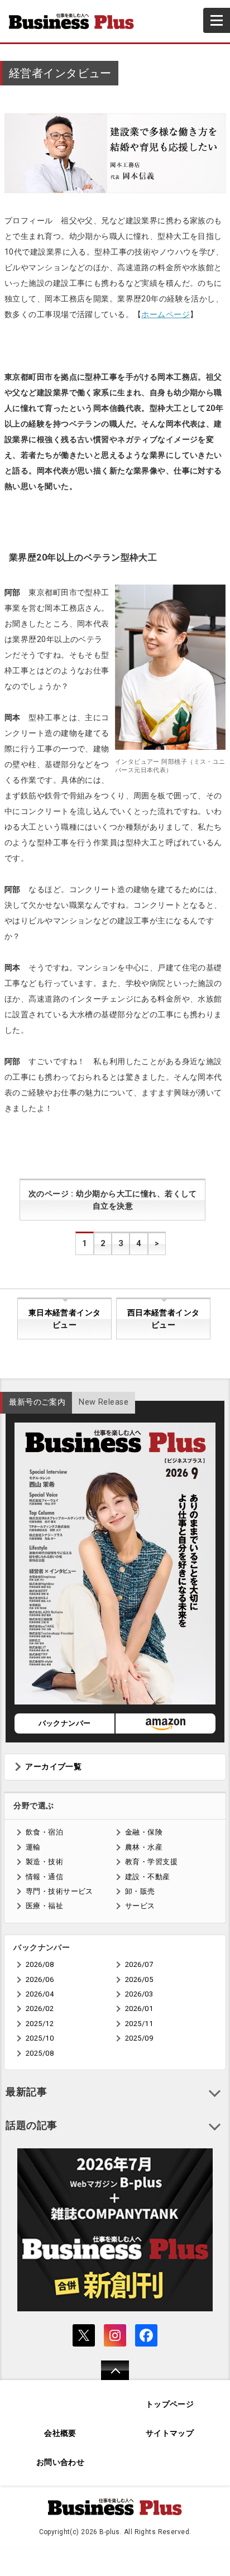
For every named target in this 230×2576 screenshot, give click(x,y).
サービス (140, 1906)
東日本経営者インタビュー (65, 1319)
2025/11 (139, 2024)
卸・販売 (140, 1891)
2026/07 (139, 1964)
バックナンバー (65, 1723)
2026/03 (139, 1994)
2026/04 (40, 1994)
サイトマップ (170, 2433)
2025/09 (139, 2038)
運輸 (33, 1847)
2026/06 (40, 1979)
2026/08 (40, 1964)
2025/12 (40, 2024)
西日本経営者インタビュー (164, 1319)
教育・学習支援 (151, 1862)
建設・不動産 (148, 1877)
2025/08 (40, 2053)
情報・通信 (44, 1877)
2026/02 (40, 2008)
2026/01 (139, 2008)
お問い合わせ (61, 2462)
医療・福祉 (44, 1906)
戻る (109, 2378)
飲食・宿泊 (44, 1832)
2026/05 (139, 1979)
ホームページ (166, 314)
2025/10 (40, 2038)
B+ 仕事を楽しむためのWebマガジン (76, 21)
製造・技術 (44, 1862)
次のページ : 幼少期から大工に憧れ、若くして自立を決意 (113, 1200)
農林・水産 (144, 1847)
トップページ (170, 2404)
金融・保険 (144, 1832)
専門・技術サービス (59, 1891)
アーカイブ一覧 (53, 1767)
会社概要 (60, 2433)
